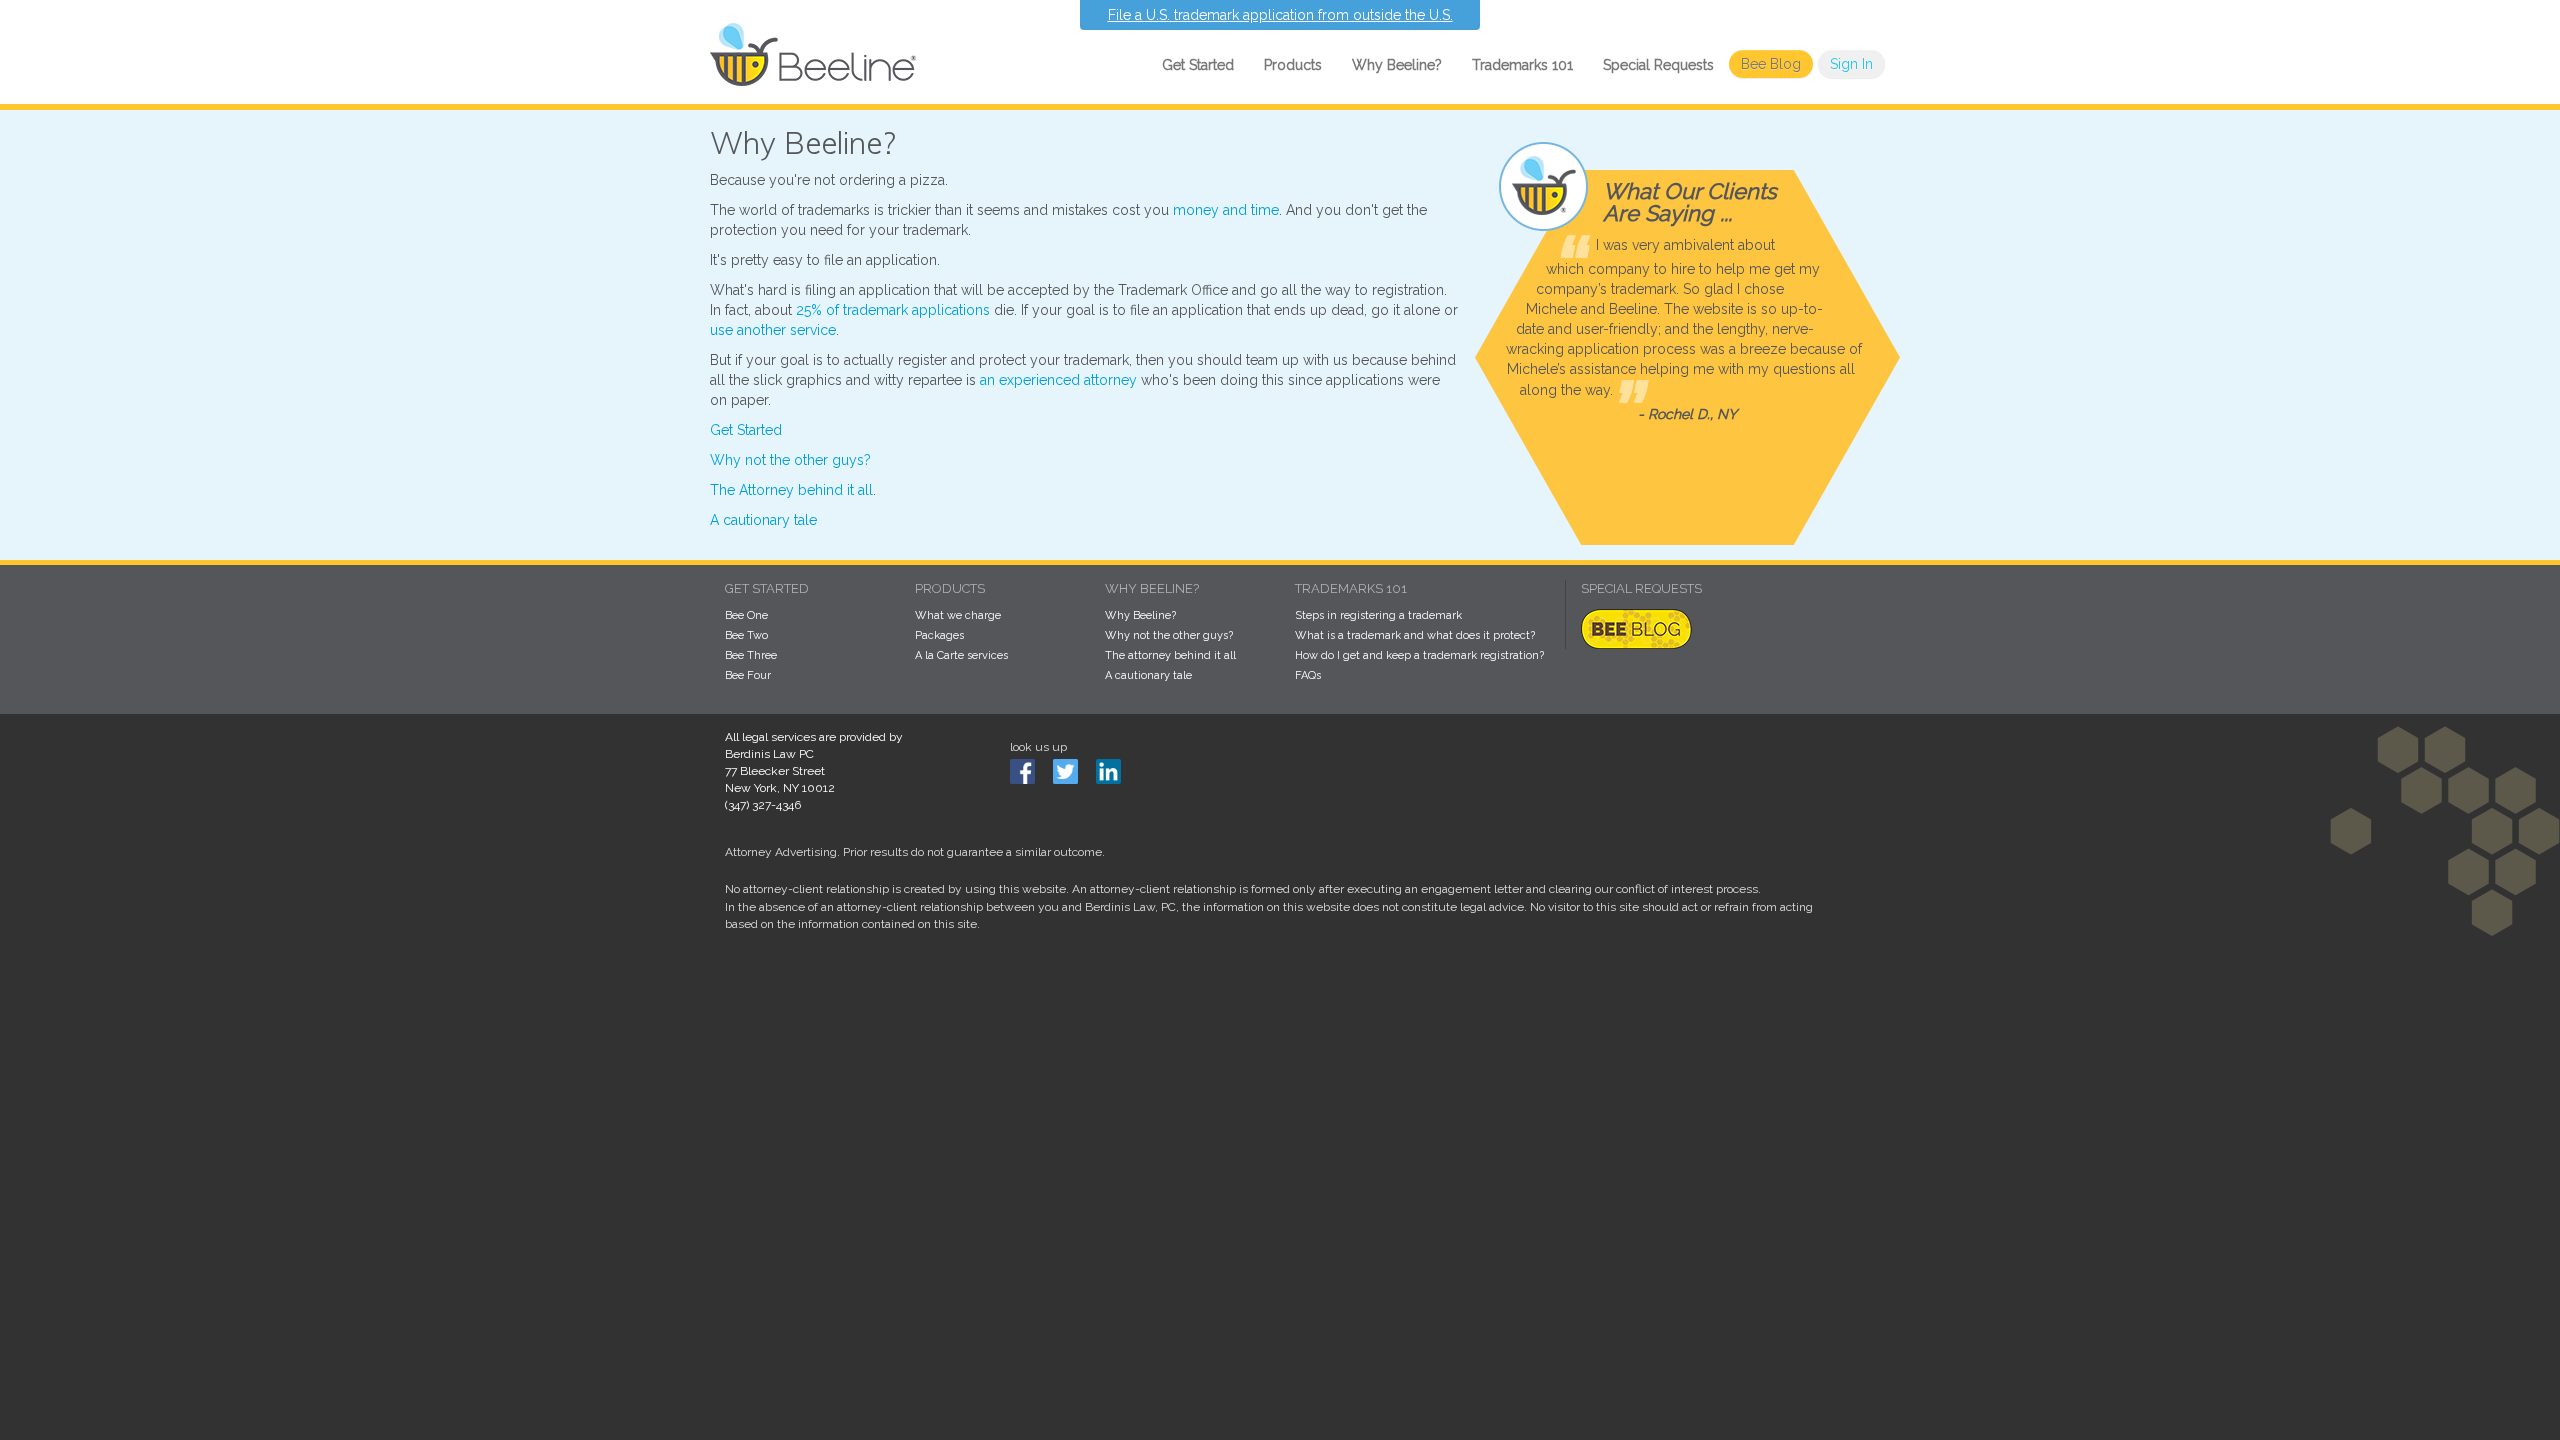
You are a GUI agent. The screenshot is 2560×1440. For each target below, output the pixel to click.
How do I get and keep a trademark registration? (1419, 655)
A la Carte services (961, 655)
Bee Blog (1771, 64)
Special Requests (1658, 65)
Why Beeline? (1140, 615)
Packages (939, 635)
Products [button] (1293, 65)
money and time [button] (1226, 210)
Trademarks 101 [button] (1522, 65)
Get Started (746, 430)
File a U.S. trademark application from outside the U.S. (1280, 15)
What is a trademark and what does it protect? (1415, 635)
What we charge (958, 615)
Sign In (1851, 64)
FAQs (1308, 675)
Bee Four (748, 675)
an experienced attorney (1058, 380)
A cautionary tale (763, 520)
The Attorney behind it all (791, 490)
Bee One (746, 615)
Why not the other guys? (790, 460)
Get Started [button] (1198, 65)
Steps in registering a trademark (1378, 615)
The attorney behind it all (1170, 655)
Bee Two (746, 635)
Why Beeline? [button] (1397, 65)
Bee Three (751, 655)
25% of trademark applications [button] (893, 310)
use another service (773, 330)
